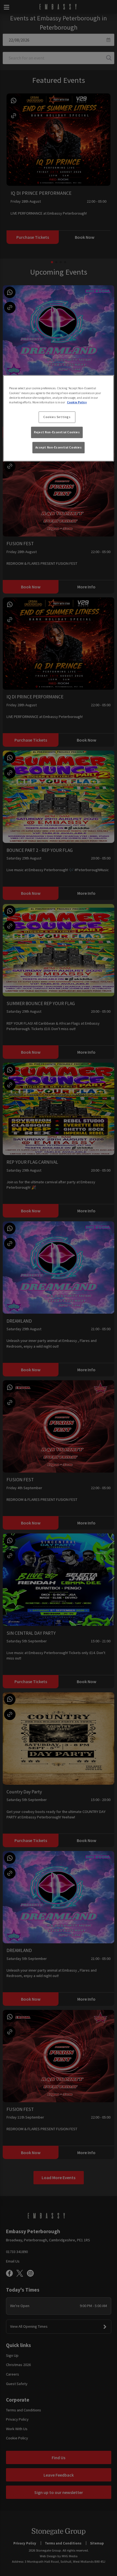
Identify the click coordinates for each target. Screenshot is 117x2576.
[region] (59, 418)
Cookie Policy (77, 402)
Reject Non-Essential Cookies (57, 432)
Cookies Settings (57, 417)
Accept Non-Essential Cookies (59, 447)
